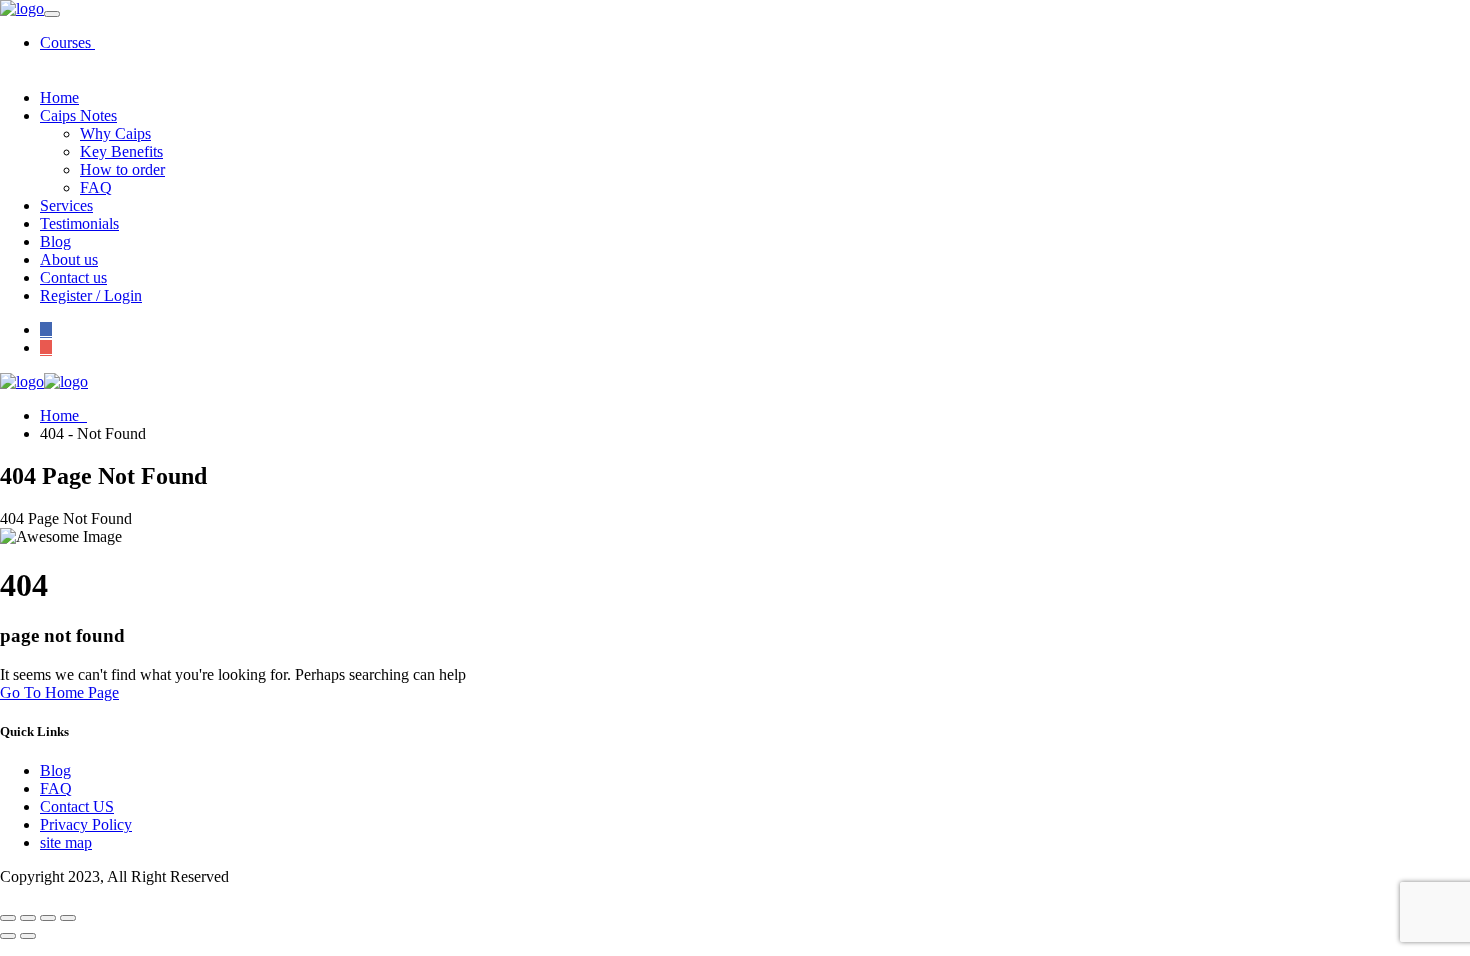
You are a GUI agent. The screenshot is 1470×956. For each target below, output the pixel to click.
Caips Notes (78, 115)
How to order (122, 169)
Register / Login (91, 295)
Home (59, 97)
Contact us (73, 277)
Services (66, 205)
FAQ (96, 187)
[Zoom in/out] (8, 918)
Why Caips (115, 133)
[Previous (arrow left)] (8, 936)
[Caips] (22, 8)
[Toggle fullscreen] (28, 918)
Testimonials (79, 223)
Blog (55, 241)
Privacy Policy (86, 824)
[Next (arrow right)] (28, 936)
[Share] (48, 918)
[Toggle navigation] (52, 14)
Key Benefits (121, 151)
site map (66, 842)
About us (69, 259)
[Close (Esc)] (68, 918)
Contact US (77, 806)
